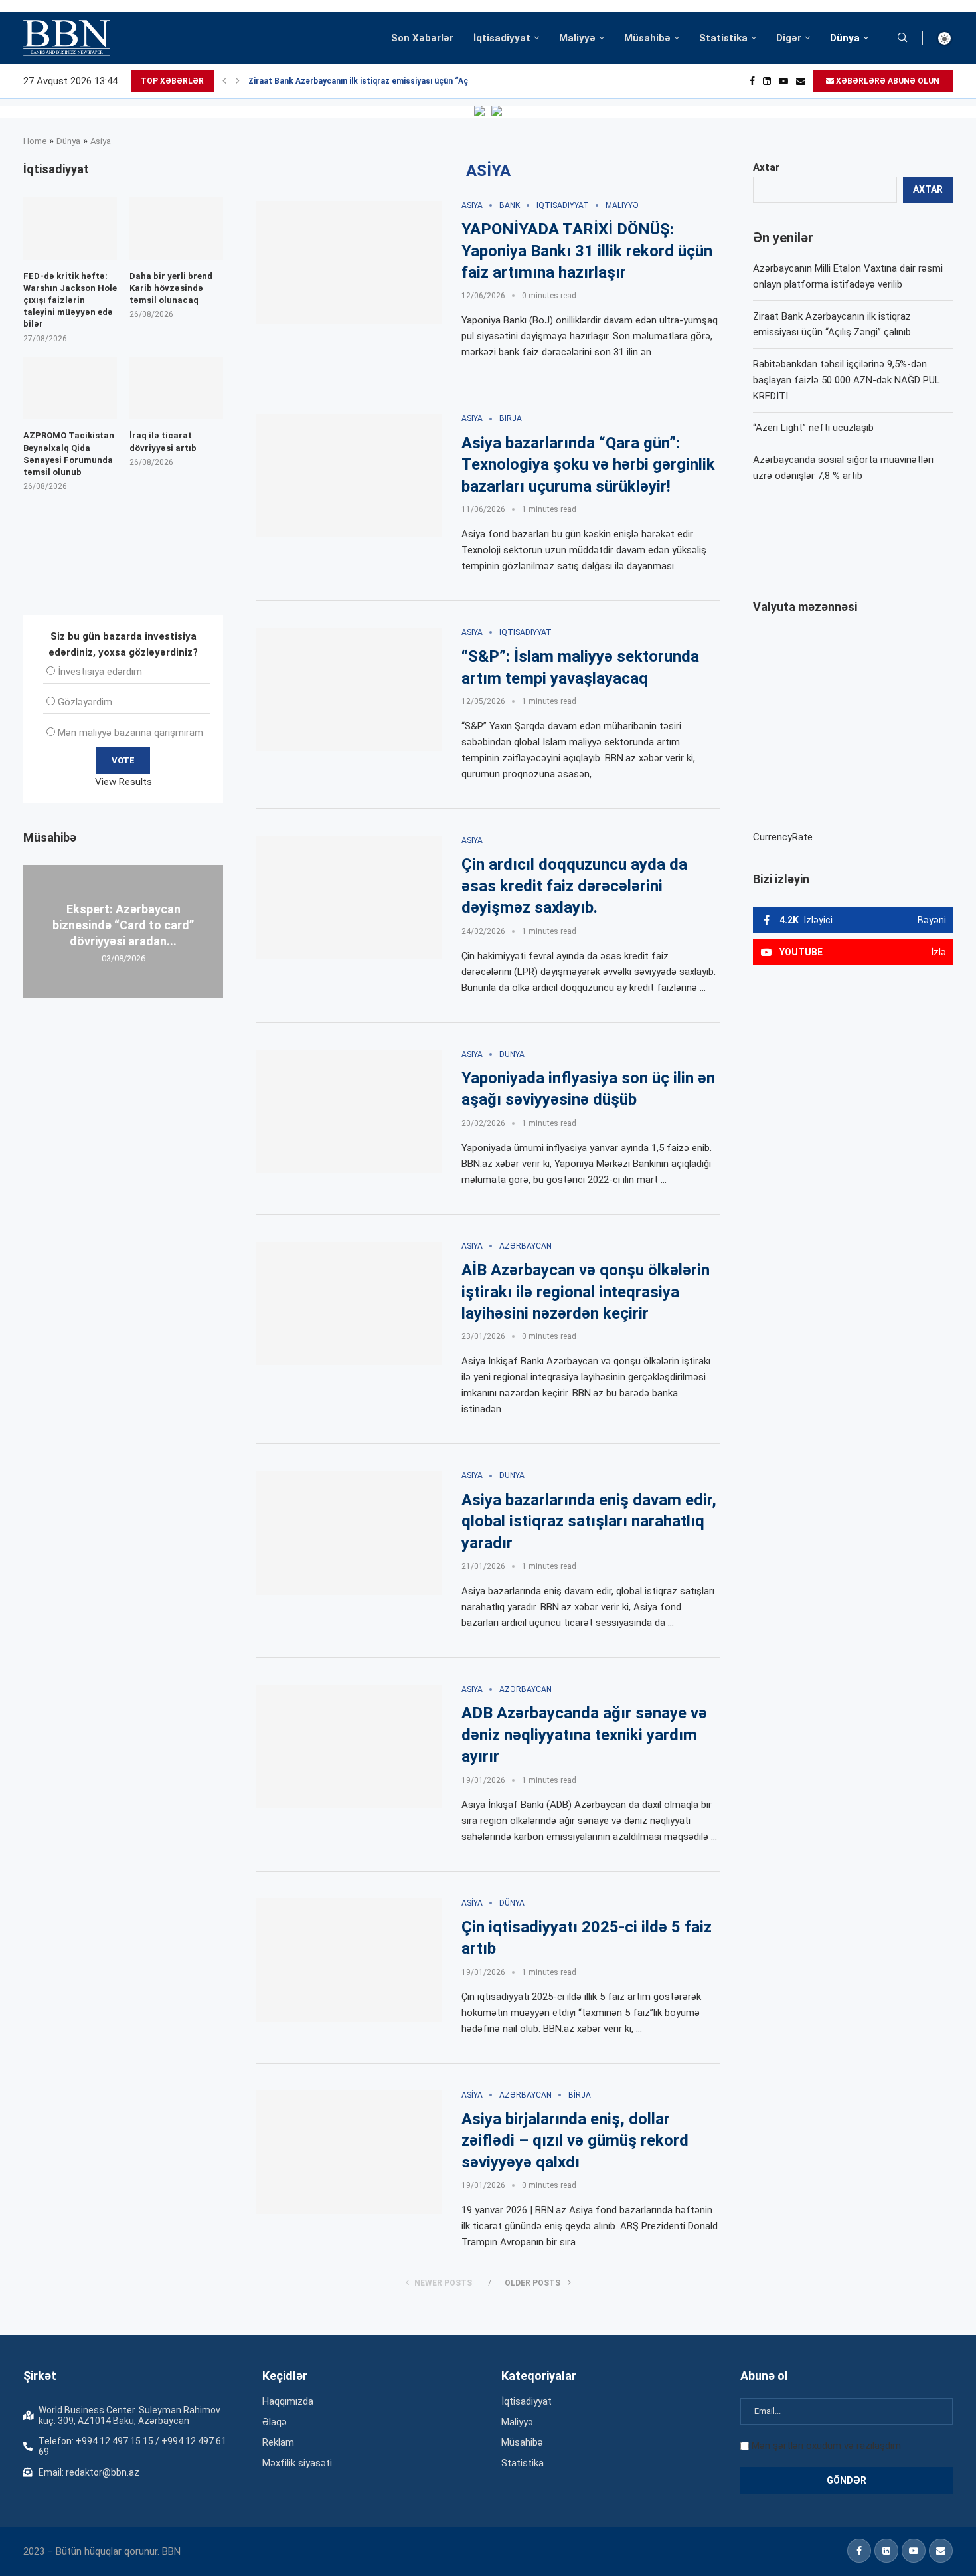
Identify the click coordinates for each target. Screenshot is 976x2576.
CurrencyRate (783, 837)
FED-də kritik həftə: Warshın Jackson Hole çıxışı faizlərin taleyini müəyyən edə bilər (70, 300)
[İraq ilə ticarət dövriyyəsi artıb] (176, 388)
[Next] (238, 81)
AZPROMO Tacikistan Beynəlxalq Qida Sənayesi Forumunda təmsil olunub (69, 454)
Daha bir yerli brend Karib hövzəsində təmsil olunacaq (171, 288)
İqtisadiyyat (502, 38)
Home (35, 141)
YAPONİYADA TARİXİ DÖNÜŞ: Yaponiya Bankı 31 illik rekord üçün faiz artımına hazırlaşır (587, 251)
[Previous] (224, 81)
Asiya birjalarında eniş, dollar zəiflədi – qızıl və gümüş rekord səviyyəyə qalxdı (575, 2141)
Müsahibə (647, 38)
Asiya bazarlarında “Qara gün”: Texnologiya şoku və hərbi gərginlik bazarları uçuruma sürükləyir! (588, 465)
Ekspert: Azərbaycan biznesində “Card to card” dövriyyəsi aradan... (123, 925)
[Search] (902, 38)
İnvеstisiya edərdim (100, 672)
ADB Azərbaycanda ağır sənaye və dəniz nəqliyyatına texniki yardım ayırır (584, 1735)
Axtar (766, 167)
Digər (789, 38)
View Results (123, 782)
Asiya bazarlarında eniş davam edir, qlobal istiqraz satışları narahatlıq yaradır (589, 1521)
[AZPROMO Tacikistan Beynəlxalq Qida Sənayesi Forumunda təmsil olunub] (70, 388)
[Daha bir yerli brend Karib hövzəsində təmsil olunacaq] (176, 228)
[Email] (801, 81)
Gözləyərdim (85, 702)
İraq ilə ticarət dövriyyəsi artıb (163, 441)
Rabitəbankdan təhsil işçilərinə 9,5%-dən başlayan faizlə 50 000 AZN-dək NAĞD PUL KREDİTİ (847, 380)
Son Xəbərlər (422, 38)
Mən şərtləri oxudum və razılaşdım (826, 2446)
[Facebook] (752, 81)
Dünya (845, 38)
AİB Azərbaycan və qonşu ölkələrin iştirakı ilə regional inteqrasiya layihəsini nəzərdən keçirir (586, 1292)
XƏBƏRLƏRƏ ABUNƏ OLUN (887, 81)
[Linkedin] (767, 81)
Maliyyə (577, 38)
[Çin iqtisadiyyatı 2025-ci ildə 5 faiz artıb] (349, 1960)
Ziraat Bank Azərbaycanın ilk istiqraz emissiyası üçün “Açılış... (367, 81)
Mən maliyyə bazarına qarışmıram (130, 733)
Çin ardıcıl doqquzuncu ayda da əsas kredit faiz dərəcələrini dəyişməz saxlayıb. (574, 886)
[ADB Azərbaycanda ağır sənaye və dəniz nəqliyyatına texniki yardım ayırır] (349, 1746)
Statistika (723, 38)
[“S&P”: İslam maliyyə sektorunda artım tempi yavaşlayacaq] (349, 690)
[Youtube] (783, 81)
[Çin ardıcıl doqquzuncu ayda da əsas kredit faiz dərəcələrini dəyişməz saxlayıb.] (349, 897)
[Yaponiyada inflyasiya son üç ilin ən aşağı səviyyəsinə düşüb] (349, 1111)
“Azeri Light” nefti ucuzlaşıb (813, 428)
